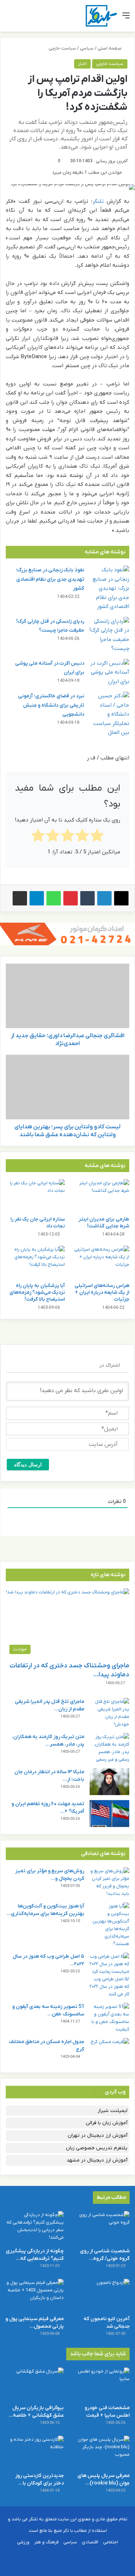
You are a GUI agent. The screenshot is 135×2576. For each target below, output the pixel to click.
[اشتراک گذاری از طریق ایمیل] (20, 898)
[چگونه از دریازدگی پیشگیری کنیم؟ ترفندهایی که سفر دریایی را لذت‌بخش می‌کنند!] (35, 2227)
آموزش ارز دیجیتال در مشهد (97, 2160)
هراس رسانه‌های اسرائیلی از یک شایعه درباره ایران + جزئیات (102, 1292)
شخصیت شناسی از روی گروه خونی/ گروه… (105, 2255)
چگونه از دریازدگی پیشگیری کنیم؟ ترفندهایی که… (35, 2255)
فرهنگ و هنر (46, 2542)
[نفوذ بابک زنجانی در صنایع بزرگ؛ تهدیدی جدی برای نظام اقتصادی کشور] (109, 589)
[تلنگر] (101, 16)
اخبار (82, 64)
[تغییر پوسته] (22, 18)
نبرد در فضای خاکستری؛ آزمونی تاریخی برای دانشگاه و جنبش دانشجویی (51, 705)
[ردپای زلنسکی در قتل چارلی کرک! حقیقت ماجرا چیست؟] (109, 635)
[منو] (126, 18)
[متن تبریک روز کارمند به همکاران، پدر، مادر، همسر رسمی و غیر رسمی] (109, 1748)
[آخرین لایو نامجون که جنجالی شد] (100, 2295)
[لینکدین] (104, 898)
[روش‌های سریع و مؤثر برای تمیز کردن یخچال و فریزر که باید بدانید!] (109, 1882)
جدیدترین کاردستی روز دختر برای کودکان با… (39, 2479)
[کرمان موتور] (67, 934)
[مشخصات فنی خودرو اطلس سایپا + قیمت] (100, 2384)
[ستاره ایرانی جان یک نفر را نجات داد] (35, 1196)
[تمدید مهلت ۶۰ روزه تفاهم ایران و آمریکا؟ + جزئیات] (109, 1814)
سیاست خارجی (62, 48)
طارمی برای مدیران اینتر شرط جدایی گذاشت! (104, 1223)
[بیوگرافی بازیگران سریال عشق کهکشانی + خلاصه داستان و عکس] (35, 2384)
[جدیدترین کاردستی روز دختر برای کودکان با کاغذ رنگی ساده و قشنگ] (35, 2452)
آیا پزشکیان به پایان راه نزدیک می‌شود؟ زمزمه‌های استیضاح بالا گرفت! (37, 1292)
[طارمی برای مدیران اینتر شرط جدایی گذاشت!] (100, 1196)
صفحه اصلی (110, 48)
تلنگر (98, 201)
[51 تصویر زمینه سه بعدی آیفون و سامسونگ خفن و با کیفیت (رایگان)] (109, 2018)
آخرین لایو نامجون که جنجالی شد (107, 2323)
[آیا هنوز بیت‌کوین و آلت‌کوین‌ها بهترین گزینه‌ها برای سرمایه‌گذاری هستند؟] (109, 1925)
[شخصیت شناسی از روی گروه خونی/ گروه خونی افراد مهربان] (100, 2227)
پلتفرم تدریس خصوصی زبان (97, 2148)
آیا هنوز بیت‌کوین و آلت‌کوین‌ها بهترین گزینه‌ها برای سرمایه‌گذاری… (45, 1910)
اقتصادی (90, 2542)
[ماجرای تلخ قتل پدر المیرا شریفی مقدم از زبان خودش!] (109, 1713)
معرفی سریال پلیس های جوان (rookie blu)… (103, 2479)
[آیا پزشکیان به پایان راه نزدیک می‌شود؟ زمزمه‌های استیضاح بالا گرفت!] (35, 1262)
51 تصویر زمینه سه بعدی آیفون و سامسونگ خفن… (48, 2010)
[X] (121, 898)
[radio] (97, 837)
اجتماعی (111, 2542)
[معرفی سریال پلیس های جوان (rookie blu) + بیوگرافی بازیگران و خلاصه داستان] (100, 2452)
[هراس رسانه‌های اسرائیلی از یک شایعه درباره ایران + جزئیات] (100, 1262)
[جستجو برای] (9, 18)
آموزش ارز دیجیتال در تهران (98, 2135)
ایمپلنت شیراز (112, 2111)
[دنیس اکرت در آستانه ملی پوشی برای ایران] (109, 673)
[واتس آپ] (54, 898)
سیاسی (87, 48)
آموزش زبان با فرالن (107, 2123)
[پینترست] (71, 898)
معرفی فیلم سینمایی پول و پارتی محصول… (35, 2323)
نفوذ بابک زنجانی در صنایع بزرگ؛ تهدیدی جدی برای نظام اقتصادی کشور (50, 579)
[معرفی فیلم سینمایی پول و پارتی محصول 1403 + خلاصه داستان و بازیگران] (35, 2295)
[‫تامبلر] (87, 898)
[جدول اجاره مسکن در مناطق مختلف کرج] (109, 2052)
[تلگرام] (37, 898)
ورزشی (23, 2542)
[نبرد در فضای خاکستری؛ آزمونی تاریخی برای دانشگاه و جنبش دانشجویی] (109, 715)
